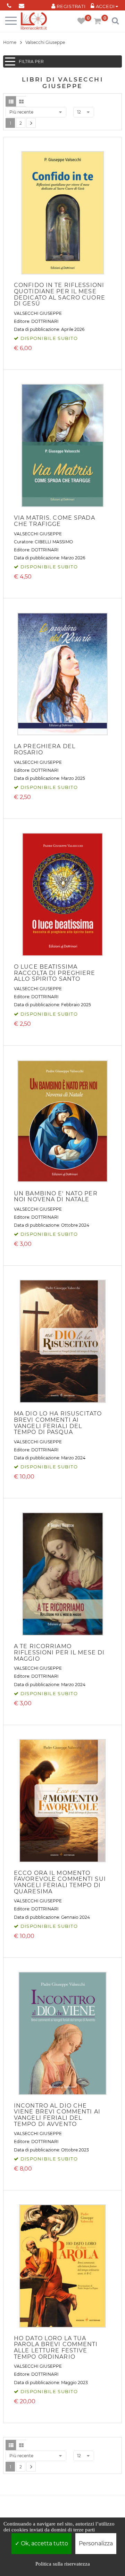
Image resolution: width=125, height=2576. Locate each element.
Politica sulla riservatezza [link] (63, 2564)
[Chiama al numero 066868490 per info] (9, 4)
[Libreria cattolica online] (34, 21)
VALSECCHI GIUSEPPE (38, 313)
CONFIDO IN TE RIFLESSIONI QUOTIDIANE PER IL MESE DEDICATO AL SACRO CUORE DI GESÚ (60, 294)
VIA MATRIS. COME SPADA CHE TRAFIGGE (55, 521)
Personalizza (96, 2543)
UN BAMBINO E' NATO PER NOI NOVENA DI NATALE (56, 1197)
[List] (11, 101)
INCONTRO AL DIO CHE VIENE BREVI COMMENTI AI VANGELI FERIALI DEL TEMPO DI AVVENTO (57, 2115)
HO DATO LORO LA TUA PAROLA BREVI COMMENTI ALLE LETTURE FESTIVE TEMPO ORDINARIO (56, 2348)
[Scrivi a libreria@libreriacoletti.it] (21, 4)
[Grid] (21, 101)
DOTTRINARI (45, 321)
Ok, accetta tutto (44, 2543)
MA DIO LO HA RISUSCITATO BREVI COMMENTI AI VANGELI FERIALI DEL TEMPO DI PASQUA (58, 1423)
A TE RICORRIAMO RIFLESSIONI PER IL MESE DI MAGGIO (59, 1652)
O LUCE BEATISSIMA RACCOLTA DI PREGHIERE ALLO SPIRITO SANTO (55, 973)
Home (10, 42)
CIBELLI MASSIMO (54, 542)
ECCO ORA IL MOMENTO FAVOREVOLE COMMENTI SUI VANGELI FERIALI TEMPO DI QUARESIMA (60, 1882)
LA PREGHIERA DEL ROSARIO (45, 749)
